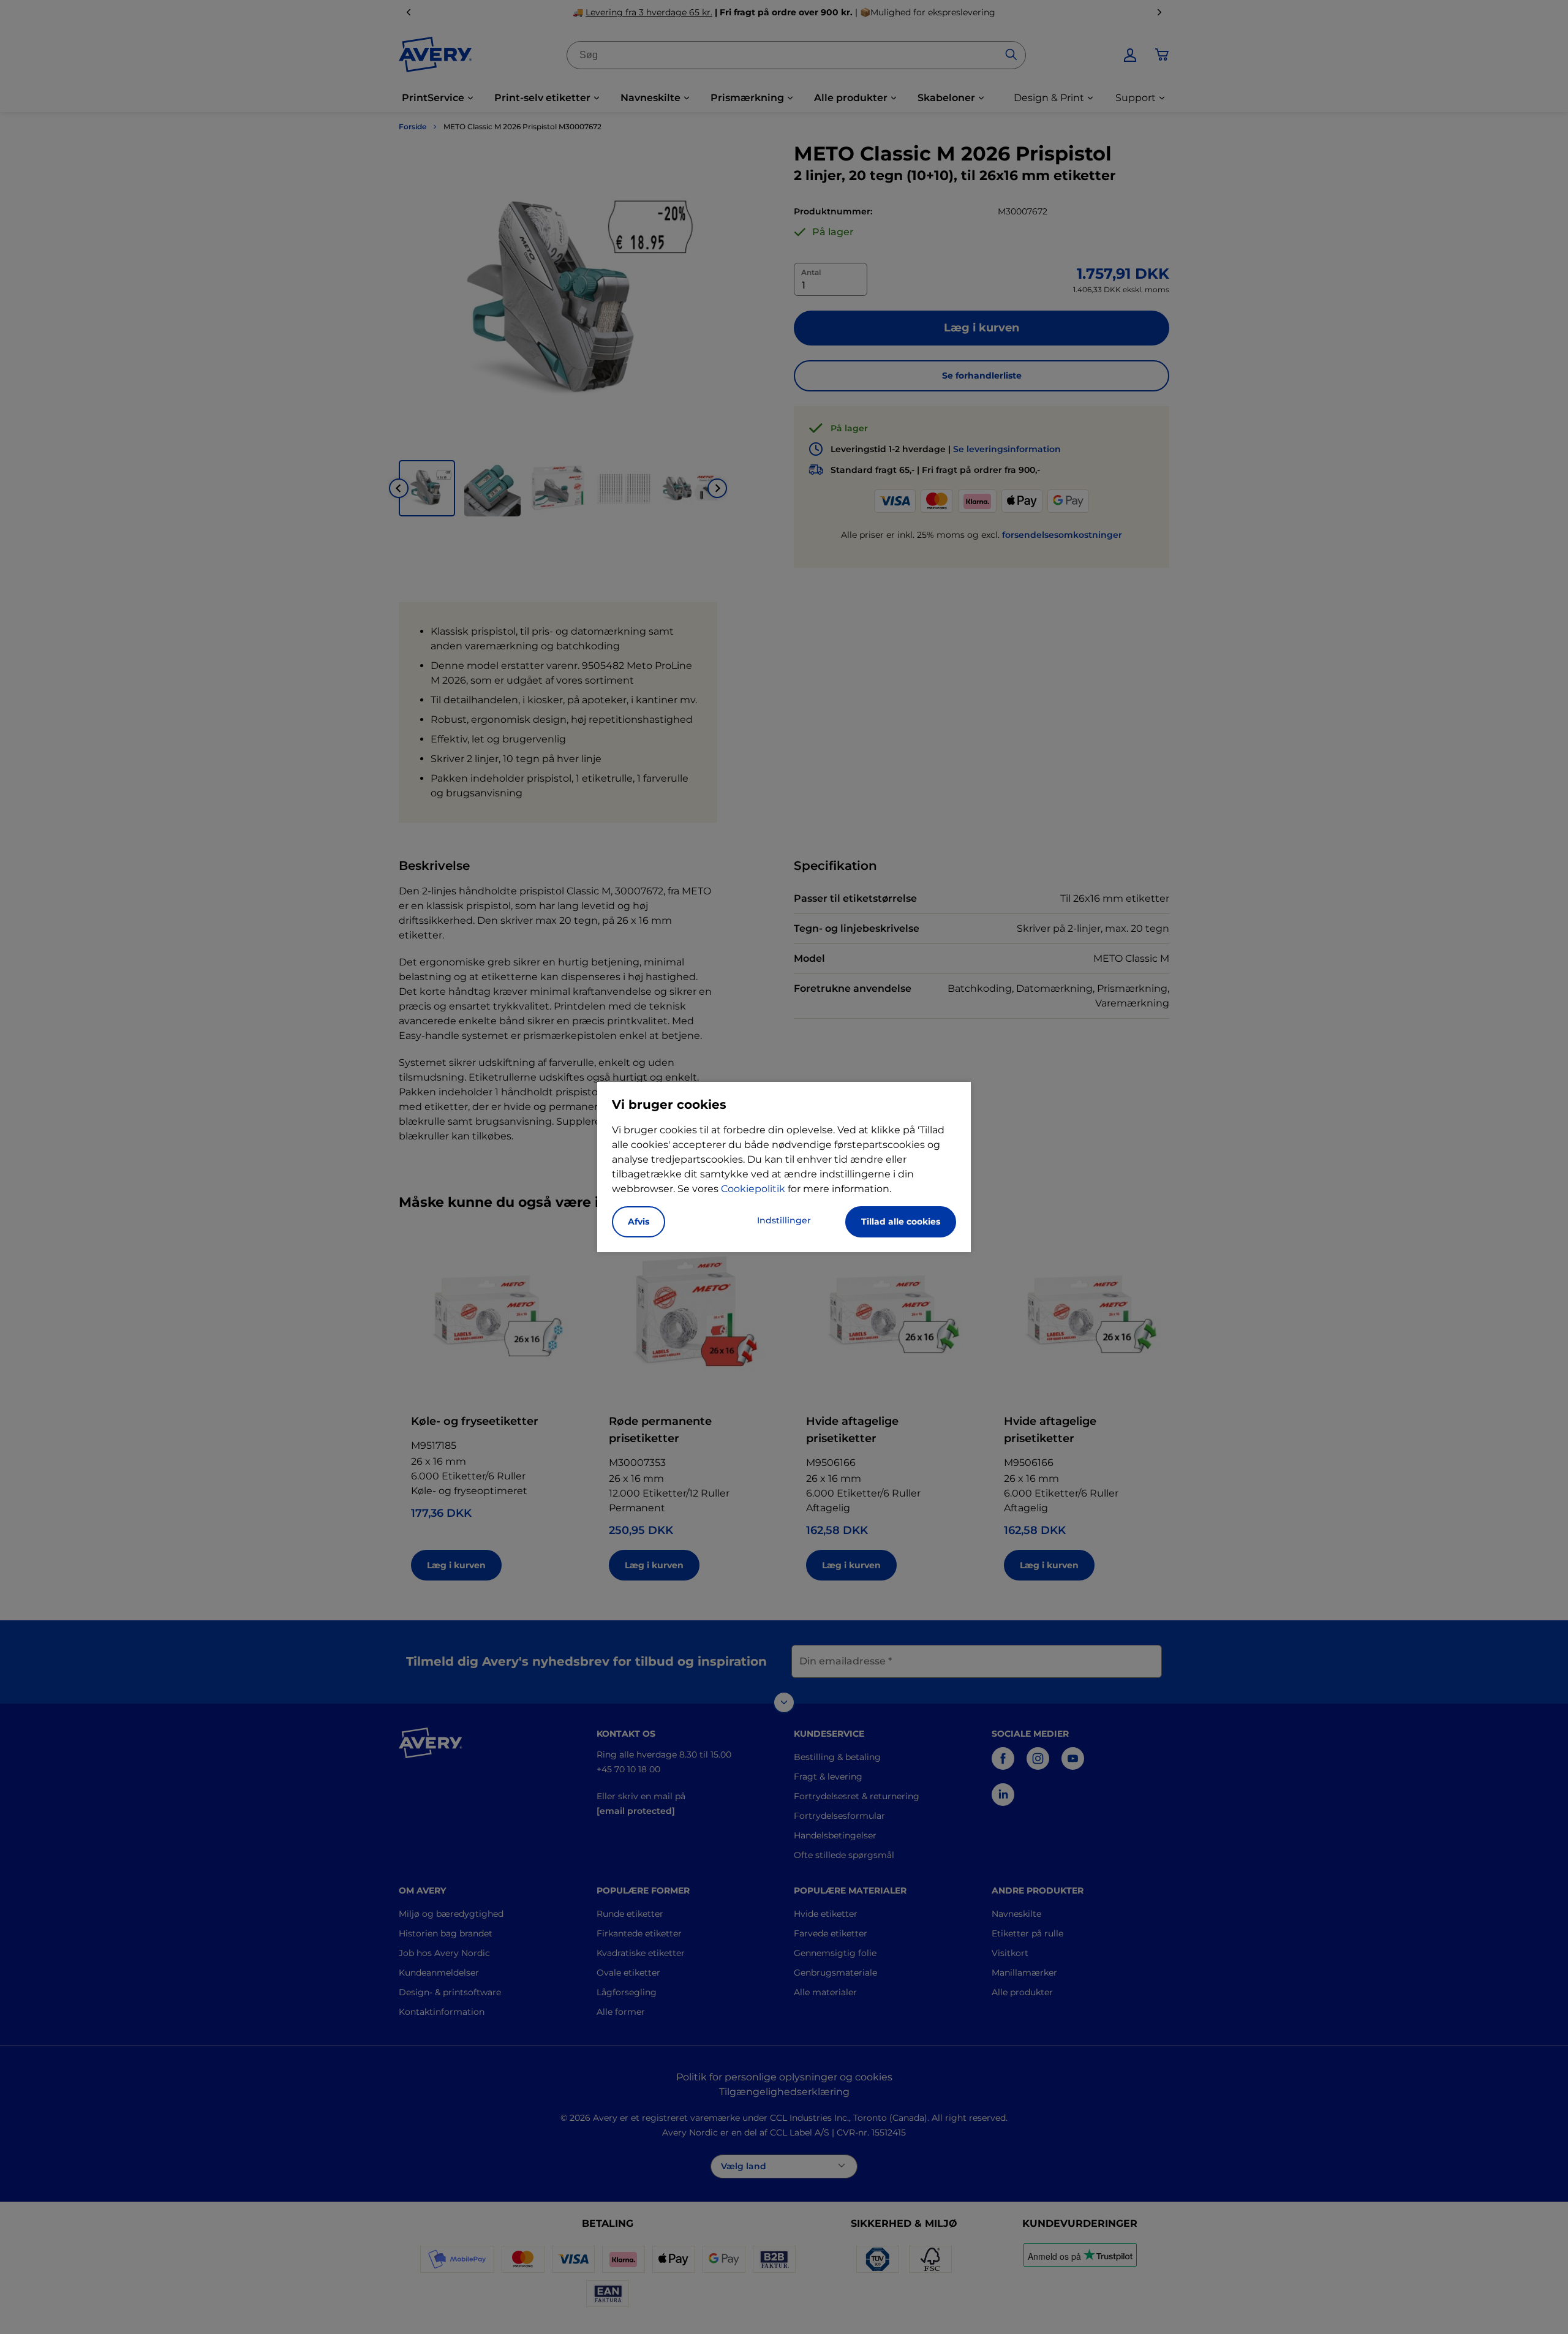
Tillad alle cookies (901, 1222)
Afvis (639, 1222)
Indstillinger (784, 1220)
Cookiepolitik (753, 1189)
